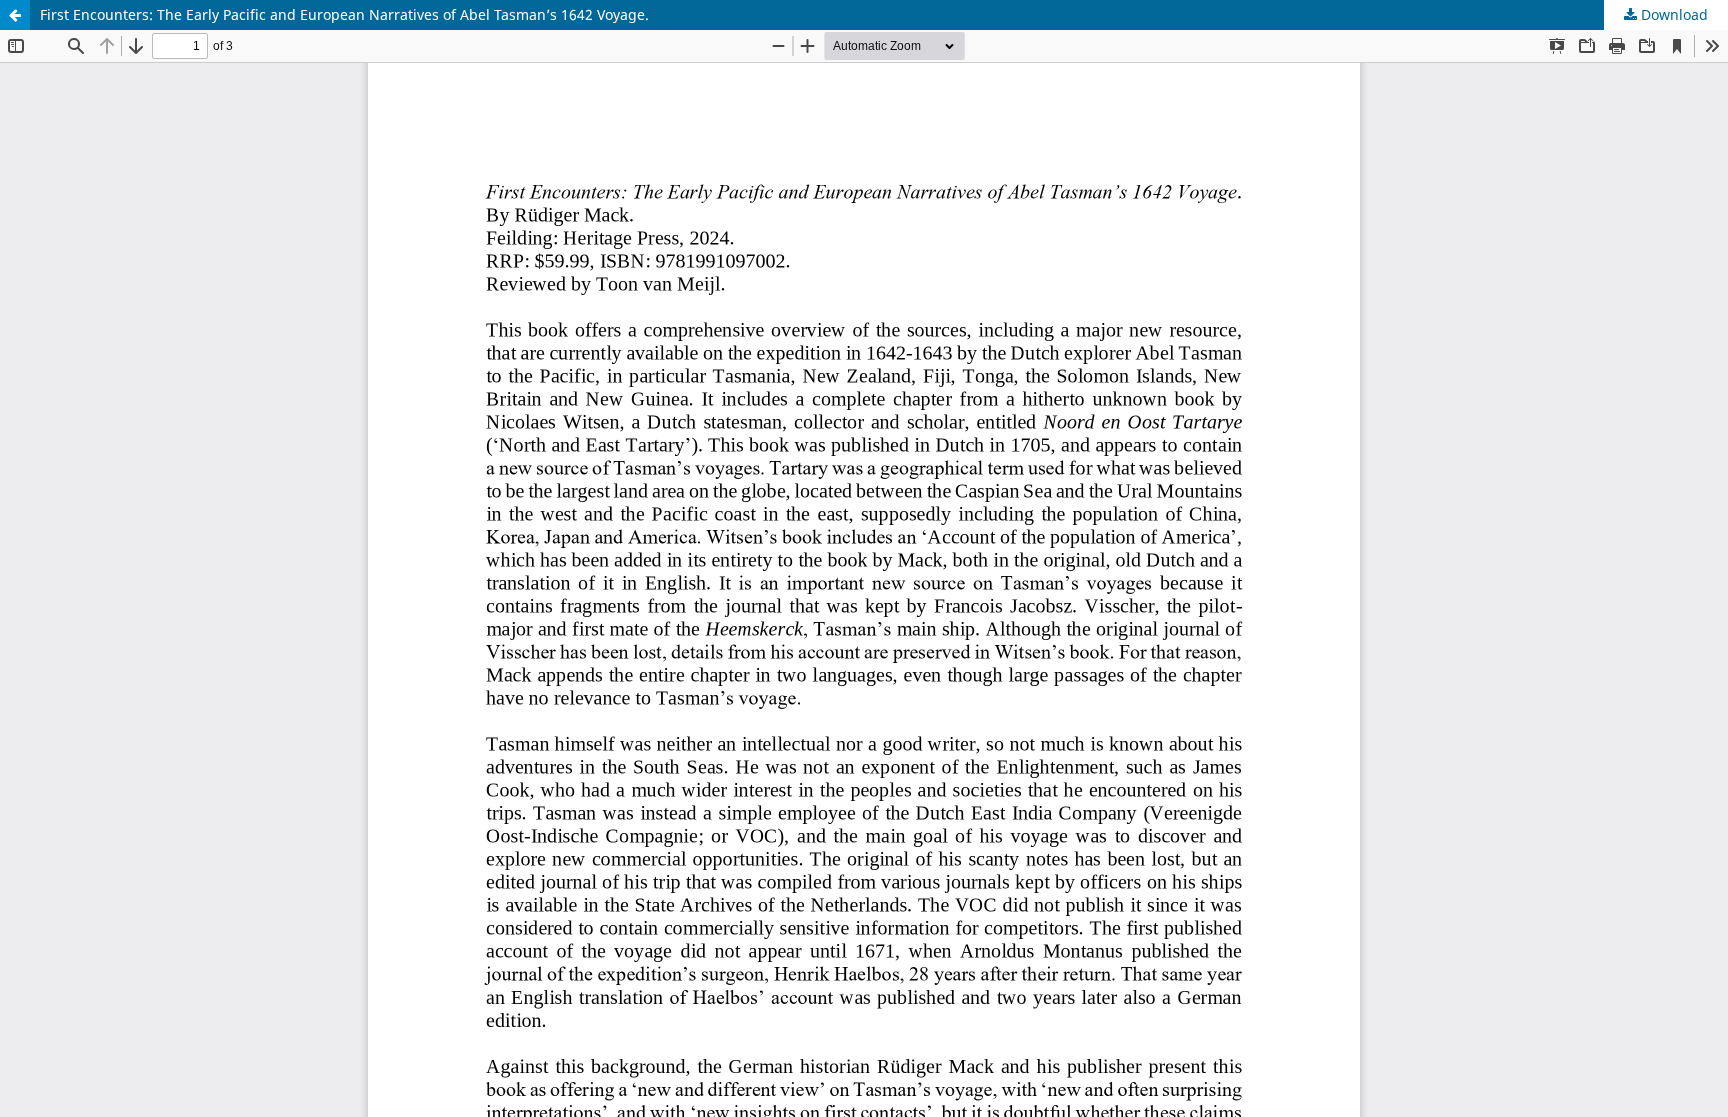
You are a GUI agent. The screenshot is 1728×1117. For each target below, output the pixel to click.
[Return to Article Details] (15, 15)
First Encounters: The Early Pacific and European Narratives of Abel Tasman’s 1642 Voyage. (344, 14)
